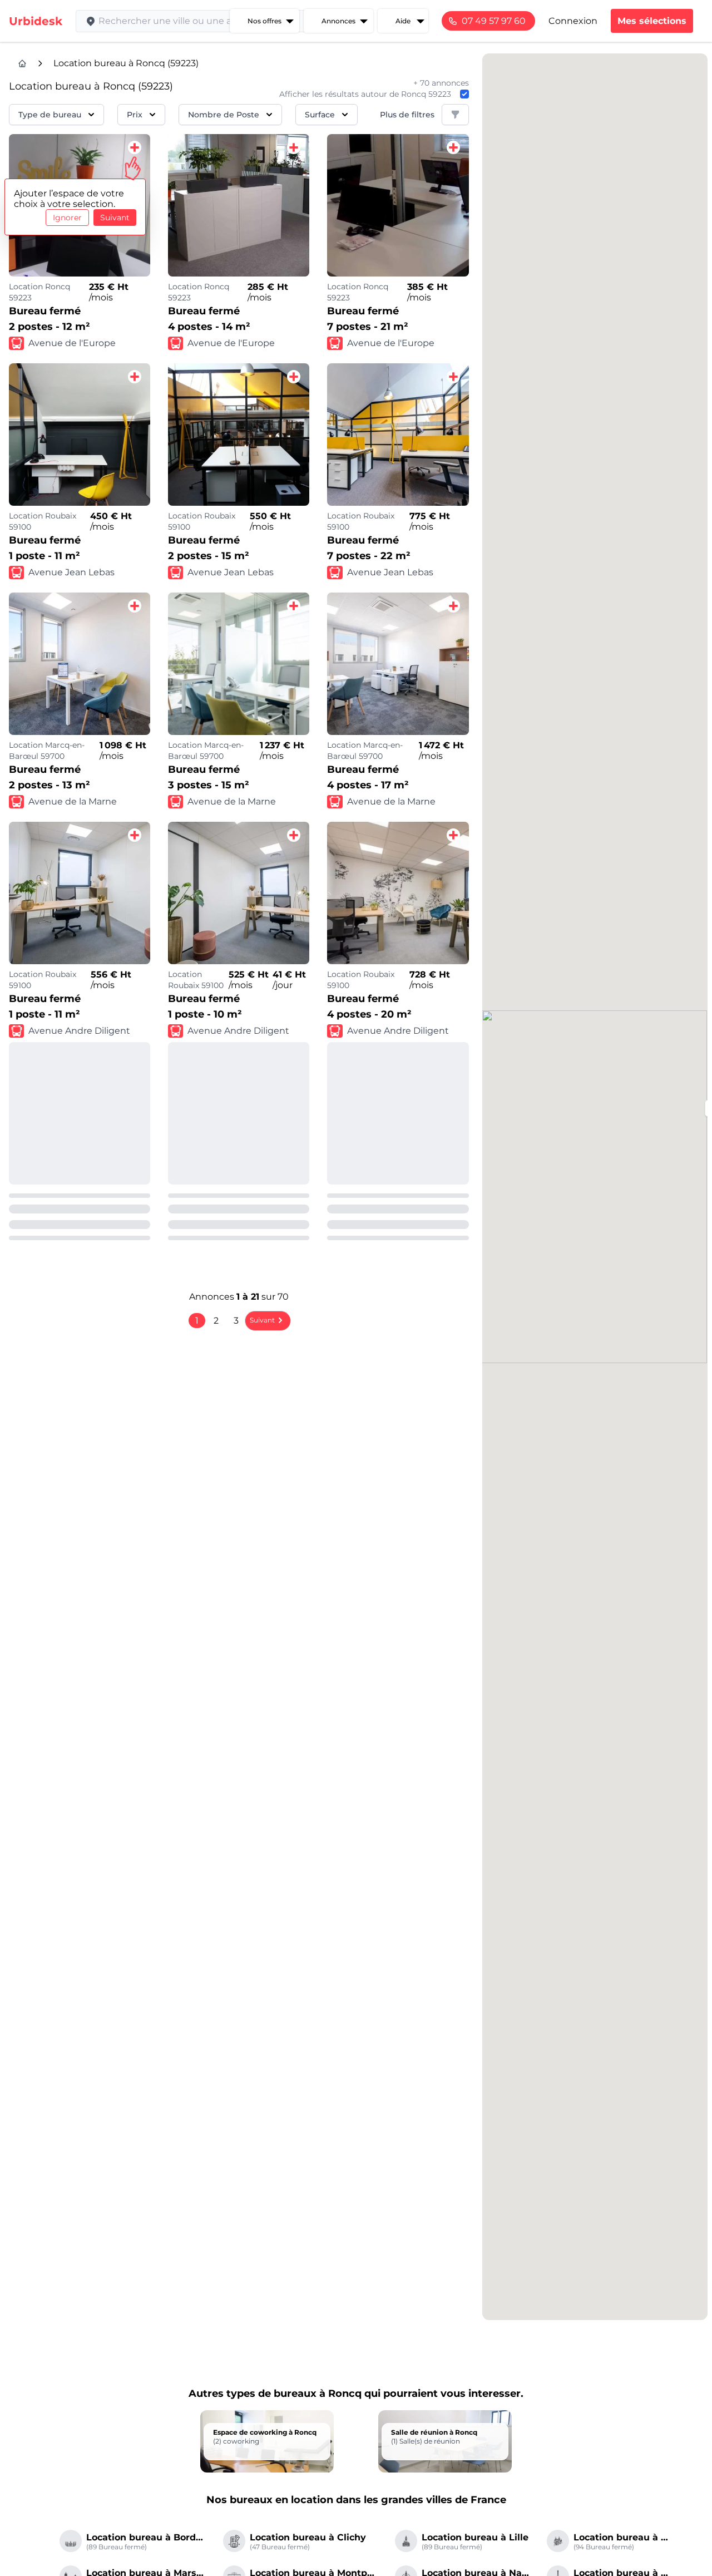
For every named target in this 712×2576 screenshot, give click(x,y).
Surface (320, 115)
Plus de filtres (407, 115)
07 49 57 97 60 (494, 21)
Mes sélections (652, 21)
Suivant (115, 218)
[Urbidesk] (22, 63)
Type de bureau (50, 115)
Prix (135, 115)
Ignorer (67, 218)
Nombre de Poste (224, 115)
